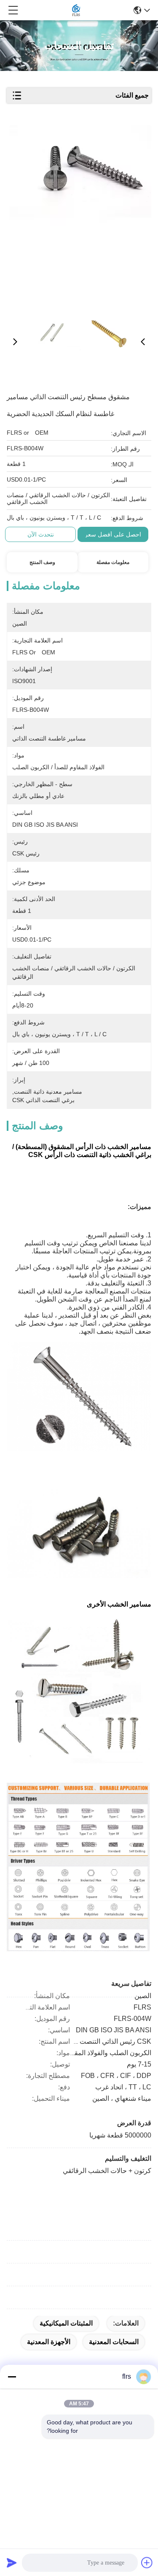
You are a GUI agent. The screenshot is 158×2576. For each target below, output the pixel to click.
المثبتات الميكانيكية (66, 2323)
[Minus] (12, 2377)
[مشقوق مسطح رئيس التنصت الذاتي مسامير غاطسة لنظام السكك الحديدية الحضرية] (80, 212)
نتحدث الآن (41, 534)
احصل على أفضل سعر (113, 534)
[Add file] (147, 2562)
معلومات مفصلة (113, 562)
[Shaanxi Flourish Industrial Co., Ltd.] (76, 10)
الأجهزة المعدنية (49, 2342)
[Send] (12, 2562)
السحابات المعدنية (114, 2342)
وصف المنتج (42, 562)
